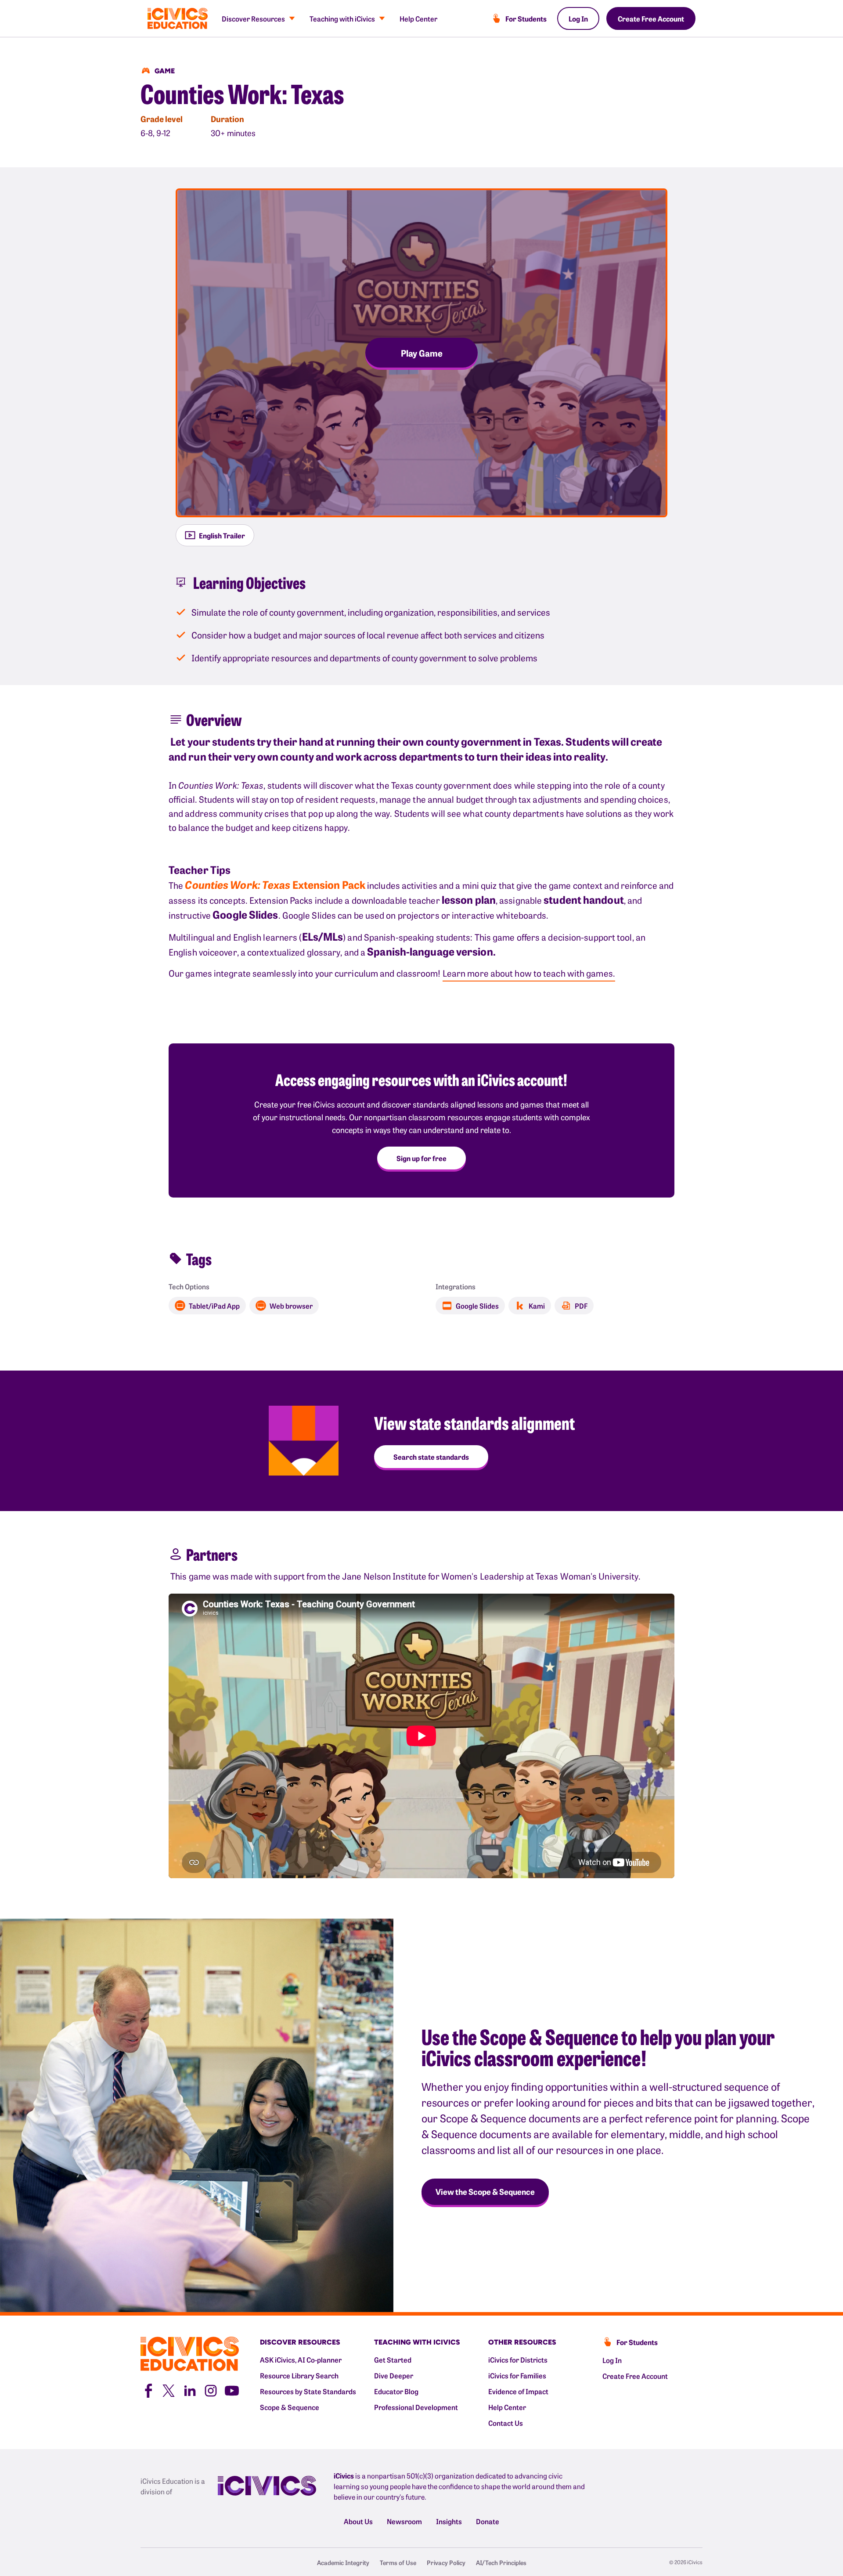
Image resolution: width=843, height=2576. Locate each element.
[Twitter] (169, 2389)
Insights (449, 2521)
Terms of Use (398, 2562)
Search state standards (431, 1457)
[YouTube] (232, 2389)
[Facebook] (148, 2389)
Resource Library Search (299, 2375)
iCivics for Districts (518, 2360)
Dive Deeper (394, 2375)
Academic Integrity (343, 2562)
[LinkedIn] (190, 2389)
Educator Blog (396, 2391)
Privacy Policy (446, 2562)
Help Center (418, 18)
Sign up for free (421, 1158)
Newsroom (404, 2521)
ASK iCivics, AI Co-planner (301, 2360)
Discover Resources (253, 18)
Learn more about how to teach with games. (529, 973)
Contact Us (506, 2423)
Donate (488, 2521)
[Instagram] (211, 2389)
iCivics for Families (517, 2375)
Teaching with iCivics (342, 18)
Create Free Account (651, 18)
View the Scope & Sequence (485, 2192)
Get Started (393, 2360)
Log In (578, 18)
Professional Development (416, 2407)
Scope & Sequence (290, 2407)
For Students (526, 18)
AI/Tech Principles (501, 2562)
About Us (358, 2521)
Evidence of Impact (518, 2391)
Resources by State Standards (308, 2391)
